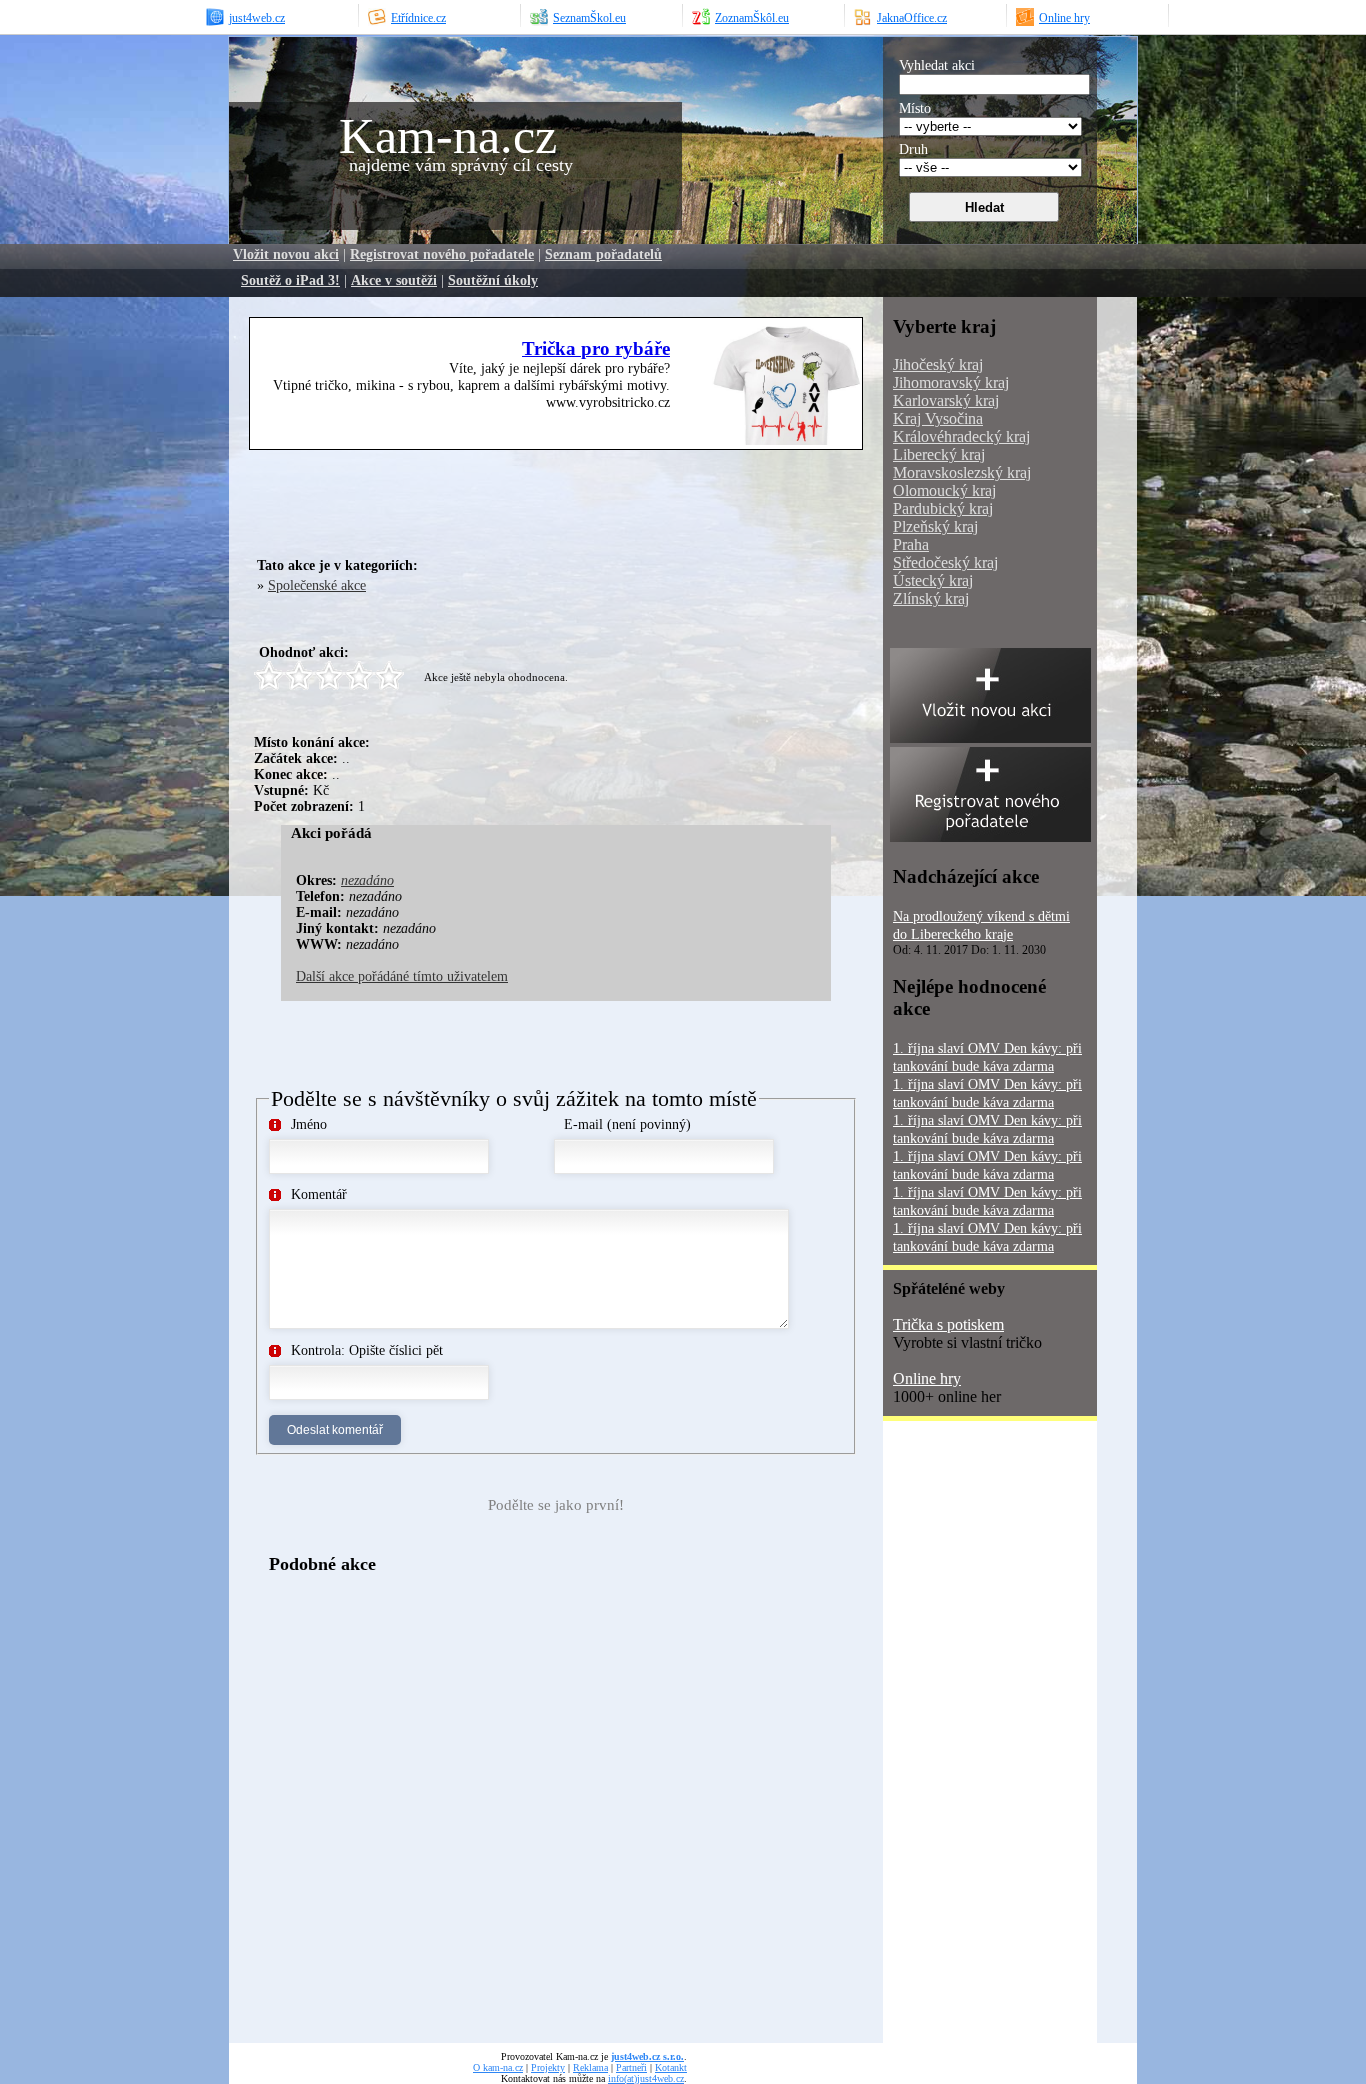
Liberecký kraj (939, 454)
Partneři (631, 2067)
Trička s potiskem (948, 1324)
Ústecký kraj (933, 580)
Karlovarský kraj (946, 400)
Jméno (309, 1124)
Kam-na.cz (448, 136)
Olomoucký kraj (944, 490)
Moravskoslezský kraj (962, 472)
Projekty (548, 2067)
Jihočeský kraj (938, 364)
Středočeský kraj (945, 562)
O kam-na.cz (498, 2067)
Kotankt (671, 2067)
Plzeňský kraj (935, 526)
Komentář (319, 1194)
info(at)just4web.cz (646, 2078)
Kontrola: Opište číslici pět (367, 1350)
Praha (911, 544)
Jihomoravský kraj (951, 382)
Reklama (590, 2067)
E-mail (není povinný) (627, 1124)
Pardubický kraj (943, 508)
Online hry (927, 1378)
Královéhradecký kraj (961, 436)
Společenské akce (317, 585)
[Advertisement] (488, 500)
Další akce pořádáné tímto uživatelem (402, 976)
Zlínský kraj (931, 598)
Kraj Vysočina (938, 418)
